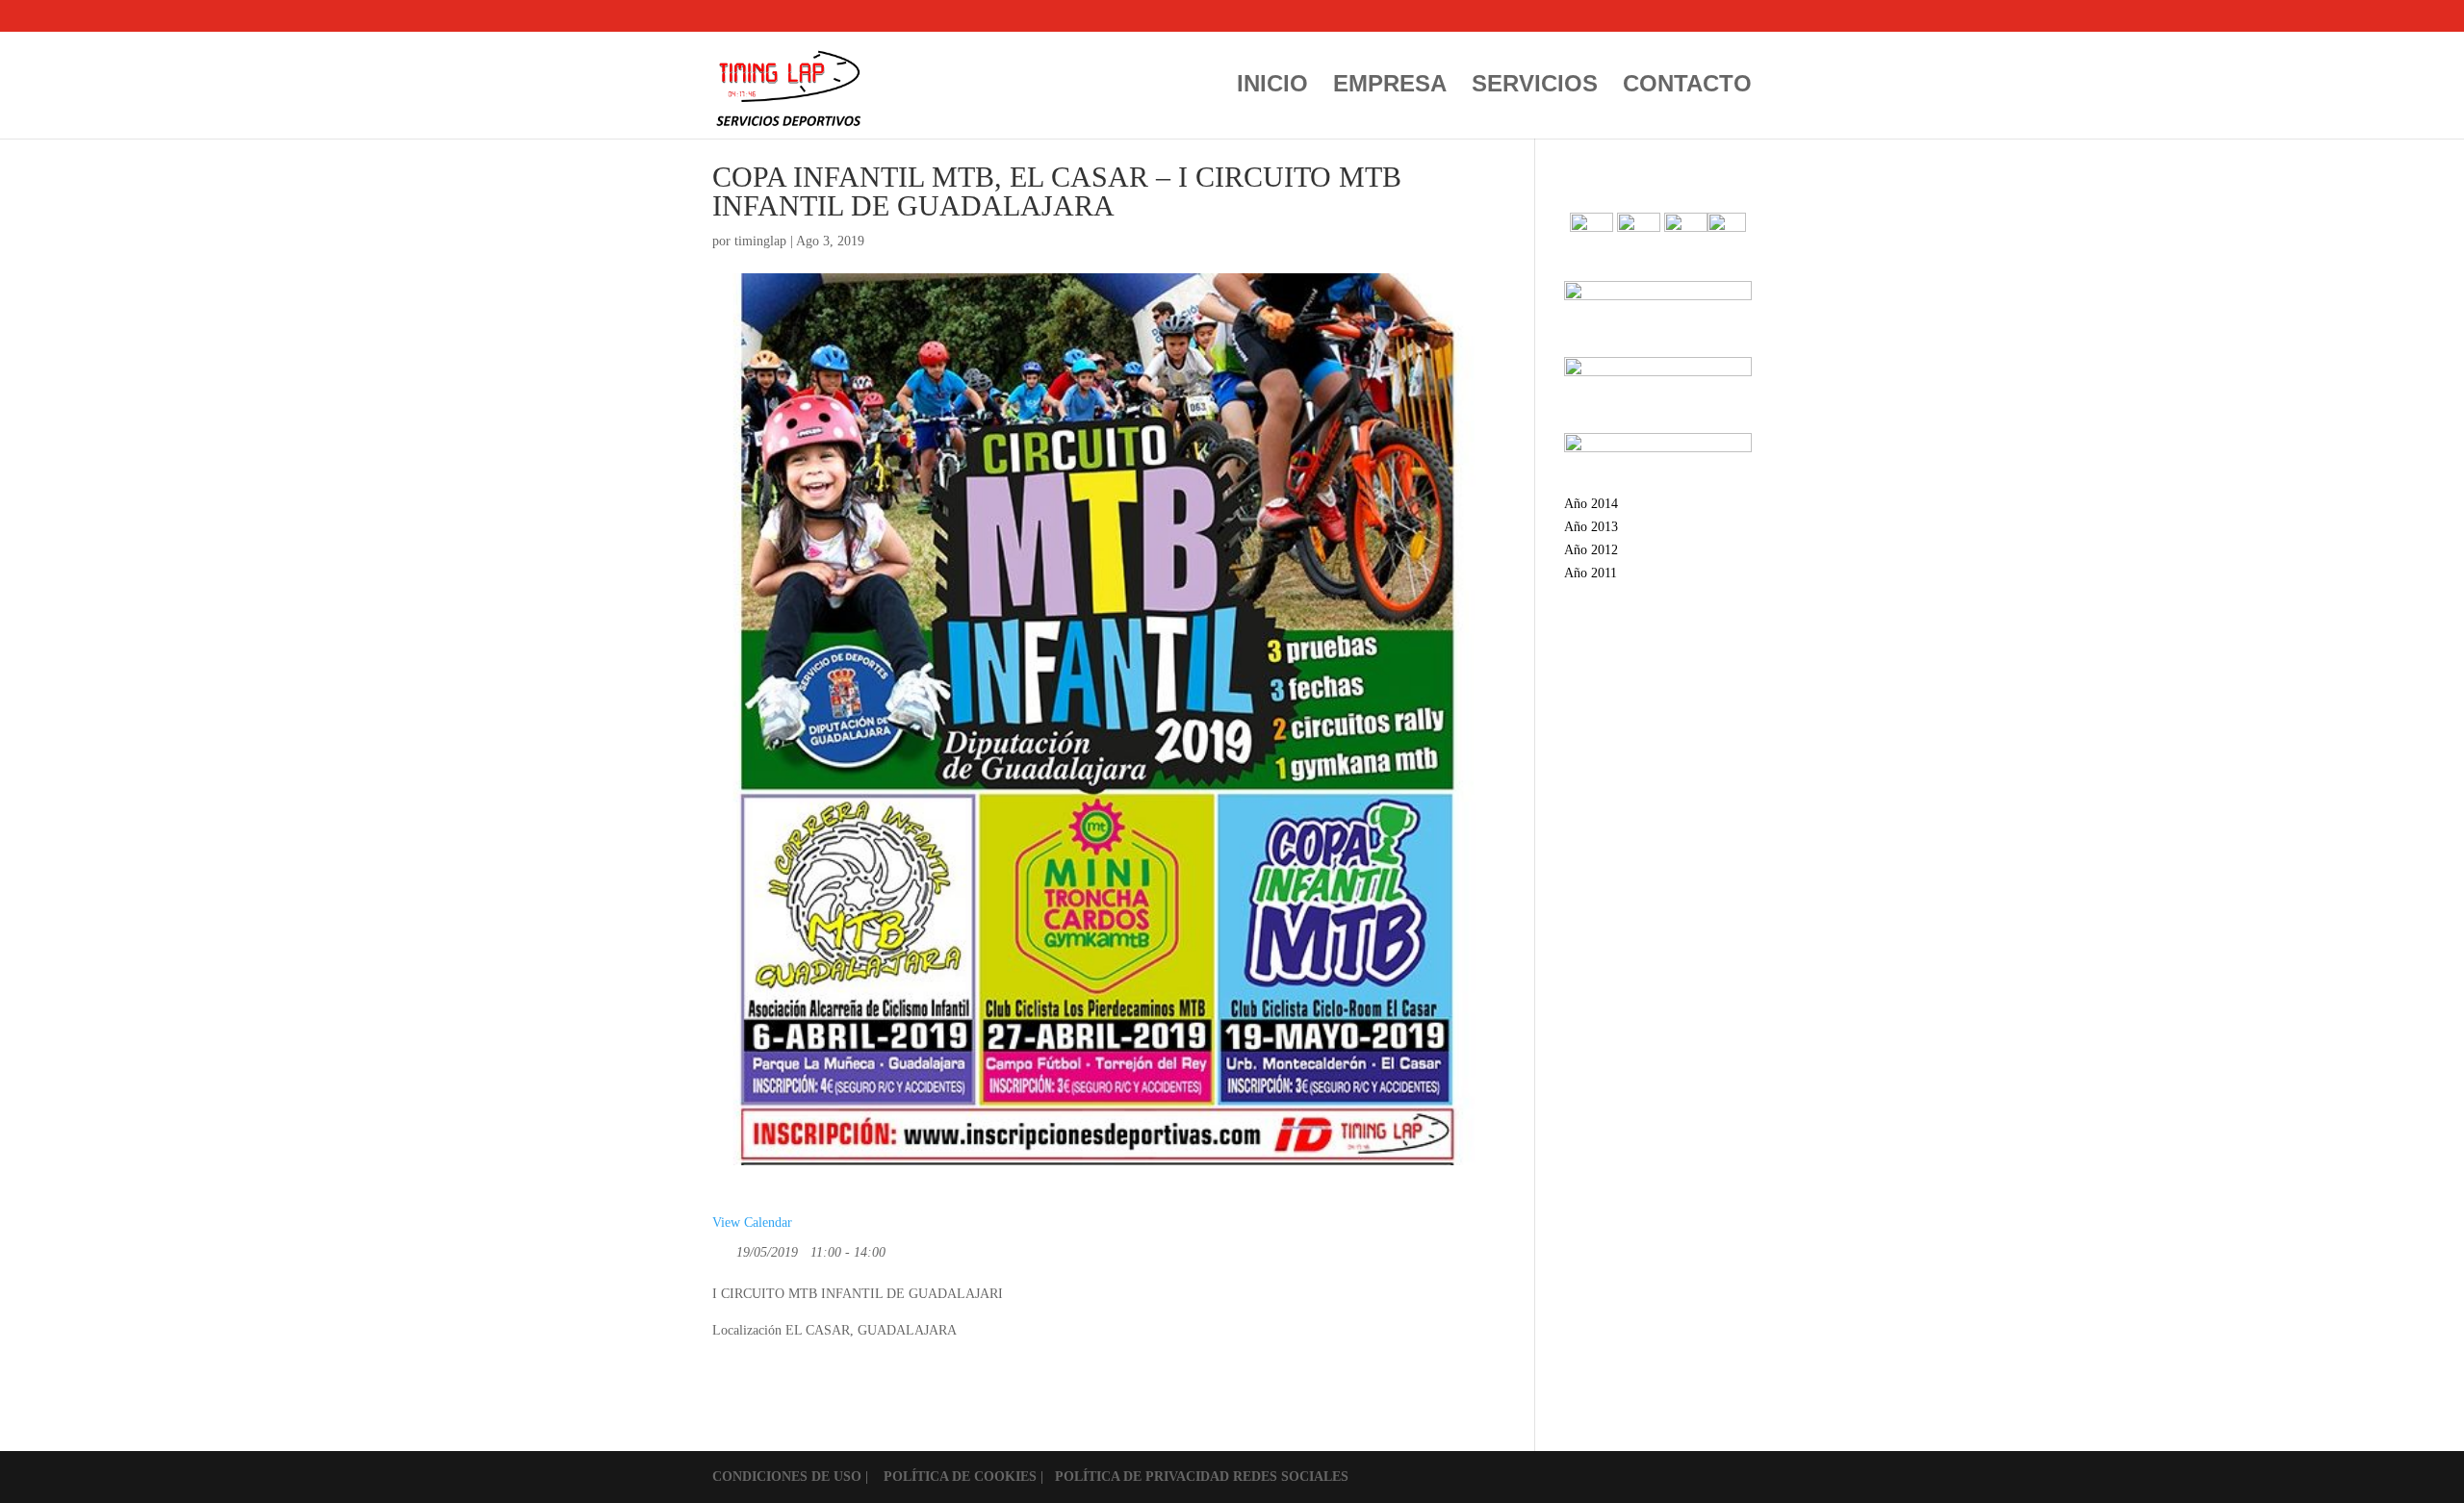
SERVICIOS (1535, 87)
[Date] (722, 1248)
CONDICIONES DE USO (789, 1477)
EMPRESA (1390, 87)
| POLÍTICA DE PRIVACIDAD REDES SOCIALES (1194, 1477)
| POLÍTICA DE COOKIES (953, 1477)
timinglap (760, 241)
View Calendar (752, 1223)
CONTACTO (1687, 87)
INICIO (1272, 87)
